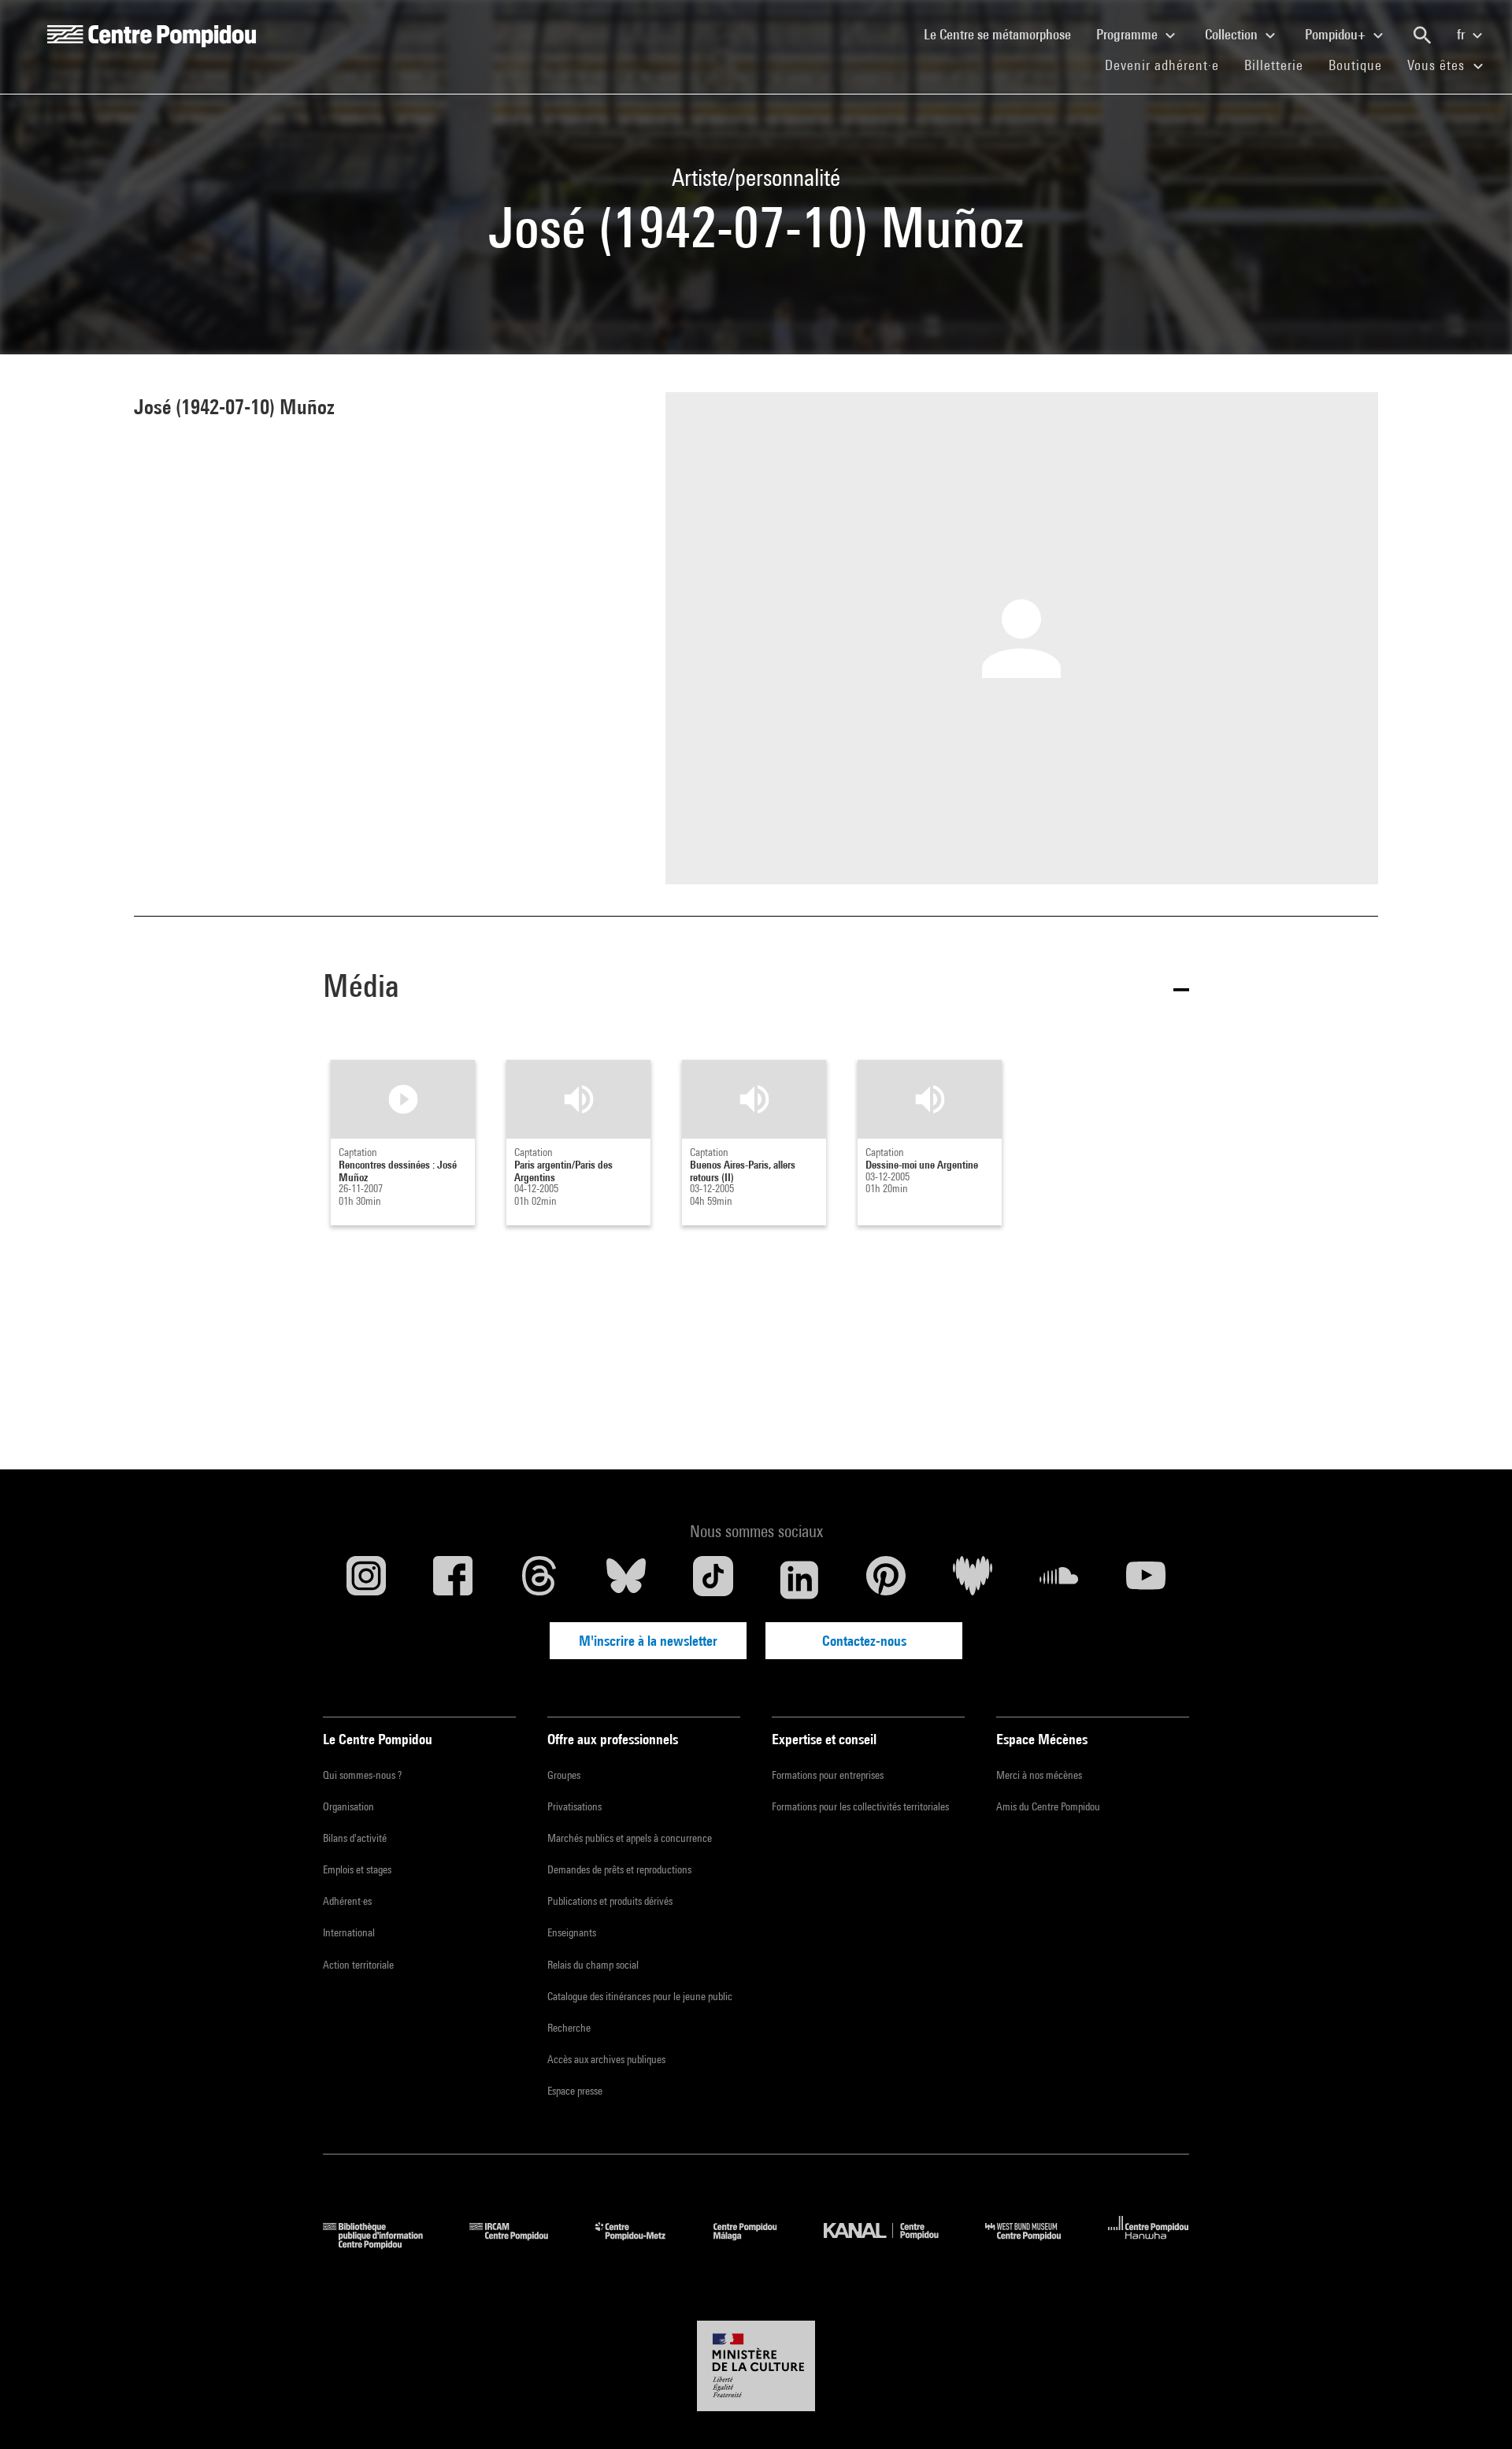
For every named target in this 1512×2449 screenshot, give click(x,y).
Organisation (348, 1806)
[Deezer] (973, 1580)
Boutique (1362, 65)
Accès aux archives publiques (606, 2059)
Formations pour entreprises (828, 1775)
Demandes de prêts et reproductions (619, 1869)
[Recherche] (1422, 35)
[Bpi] (384, 2244)
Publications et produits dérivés (610, 1901)
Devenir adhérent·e (1168, 65)
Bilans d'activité (355, 1838)
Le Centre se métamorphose (1004, 34)
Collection (1233, 34)
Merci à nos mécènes (1039, 1775)
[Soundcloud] (1059, 1580)
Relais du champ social (593, 1965)
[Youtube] (1146, 1580)
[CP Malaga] (757, 2244)
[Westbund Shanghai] (1035, 2244)
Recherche (569, 2028)
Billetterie (1274, 65)
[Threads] (539, 1580)
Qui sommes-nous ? (362, 1775)
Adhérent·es (347, 1901)
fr (1462, 34)
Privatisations (574, 1806)
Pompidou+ (1337, 34)
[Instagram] (366, 1580)
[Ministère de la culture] (756, 2366)
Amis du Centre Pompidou (1048, 1806)
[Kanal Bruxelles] (893, 2244)
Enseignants (572, 1932)
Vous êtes (1438, 65)
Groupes (564, 1775)
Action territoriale (358, 1965)
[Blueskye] (626, 1580)
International (349, 1932)
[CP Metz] (642, 2244)
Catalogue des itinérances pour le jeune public (640, 1996)
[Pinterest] (886, 1580)
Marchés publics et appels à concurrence (630, 1838)
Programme (1128, 34)
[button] (756, 989)
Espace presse (575, 2091)
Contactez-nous (864, 1641)
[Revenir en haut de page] (1475, 2412)
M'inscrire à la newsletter (648, 1641)
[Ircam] (521, 2244)
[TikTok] (713, 1580)
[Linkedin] (799, 1580)
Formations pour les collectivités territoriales (860, 1806)
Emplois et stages (357, 1869)
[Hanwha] (1149, 2244)
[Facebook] (453, 1580)
